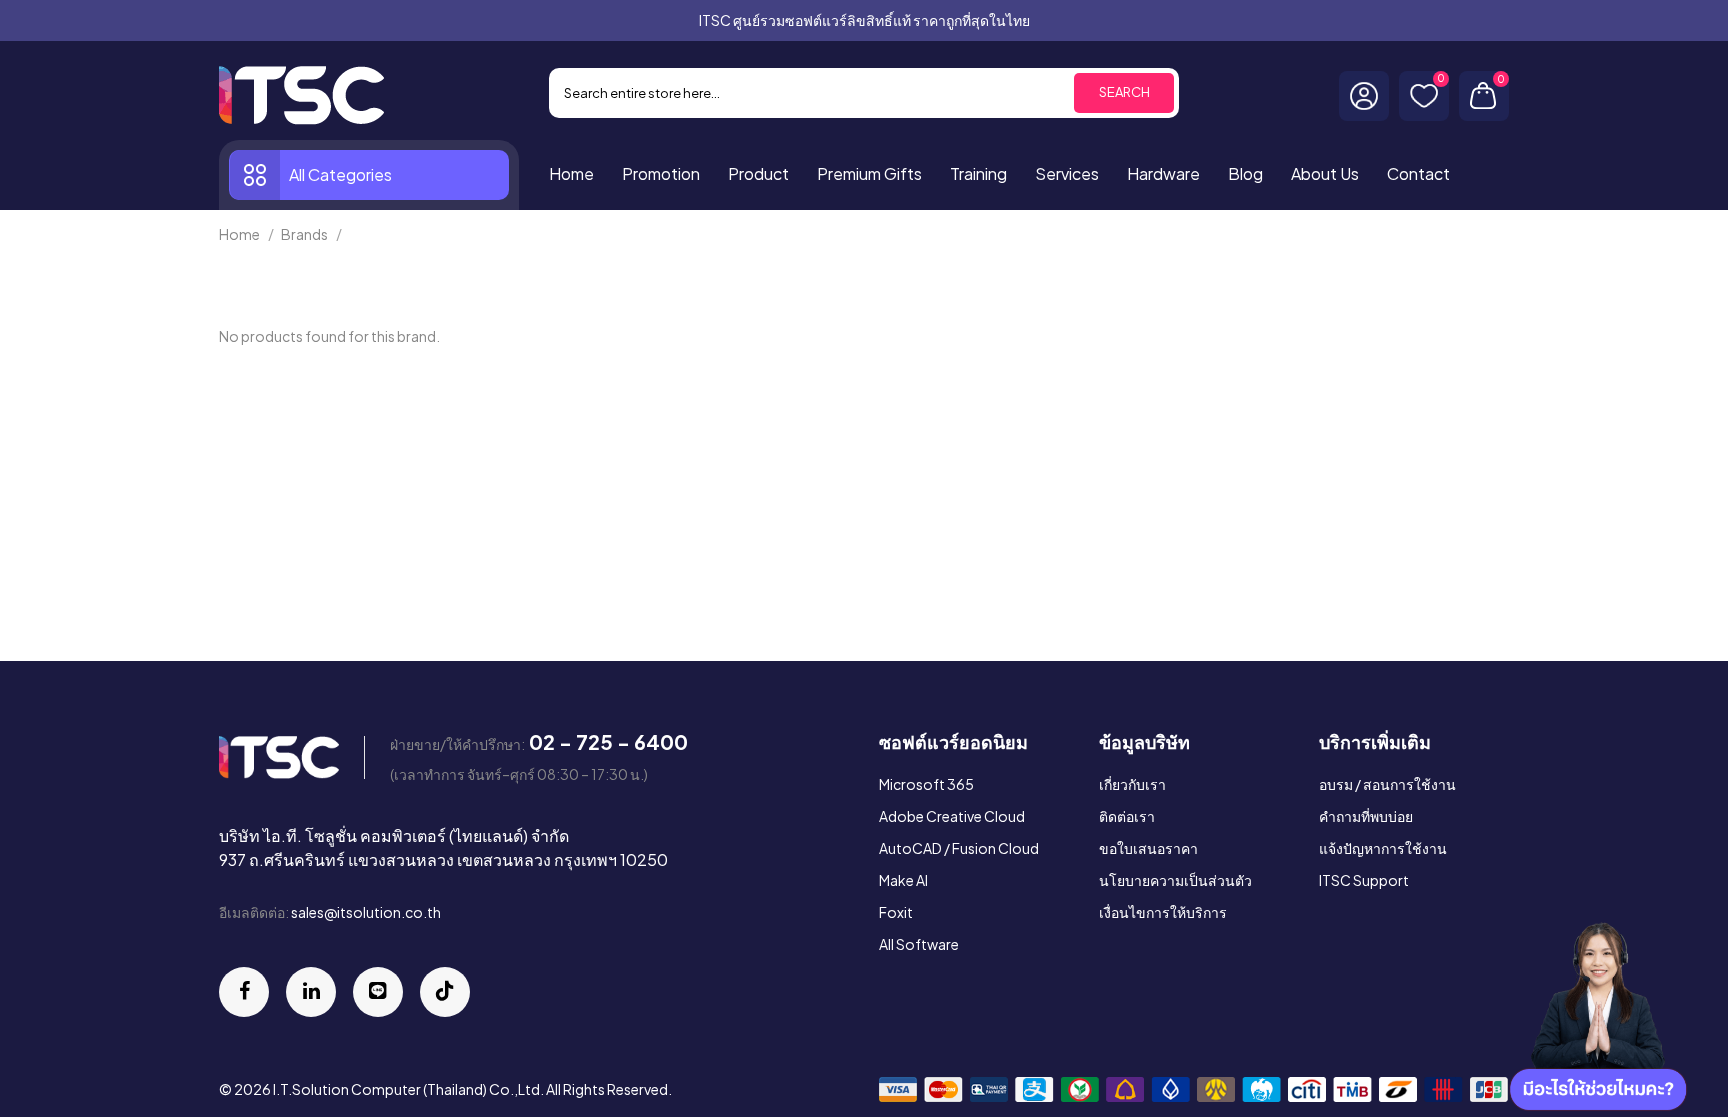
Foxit (896, 912)
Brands (304, 234)
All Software (919, 944)
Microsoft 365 (926, 784)
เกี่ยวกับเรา (1132, 784)
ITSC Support (1364, 880)
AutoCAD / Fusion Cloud (959, 848)
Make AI (903, 880)
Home (239, 234)
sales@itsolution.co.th (366, 912)
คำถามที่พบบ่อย (1366, 816)
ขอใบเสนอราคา (1148, 848)
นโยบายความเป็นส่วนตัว (1175, 880)
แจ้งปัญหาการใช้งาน (1383, 848)
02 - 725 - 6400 (608, 741)
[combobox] (864, 93)
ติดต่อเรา (1127, 816)
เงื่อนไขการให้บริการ (1163, 912)
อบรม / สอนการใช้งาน (1387, 784)
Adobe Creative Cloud (952, 816)
